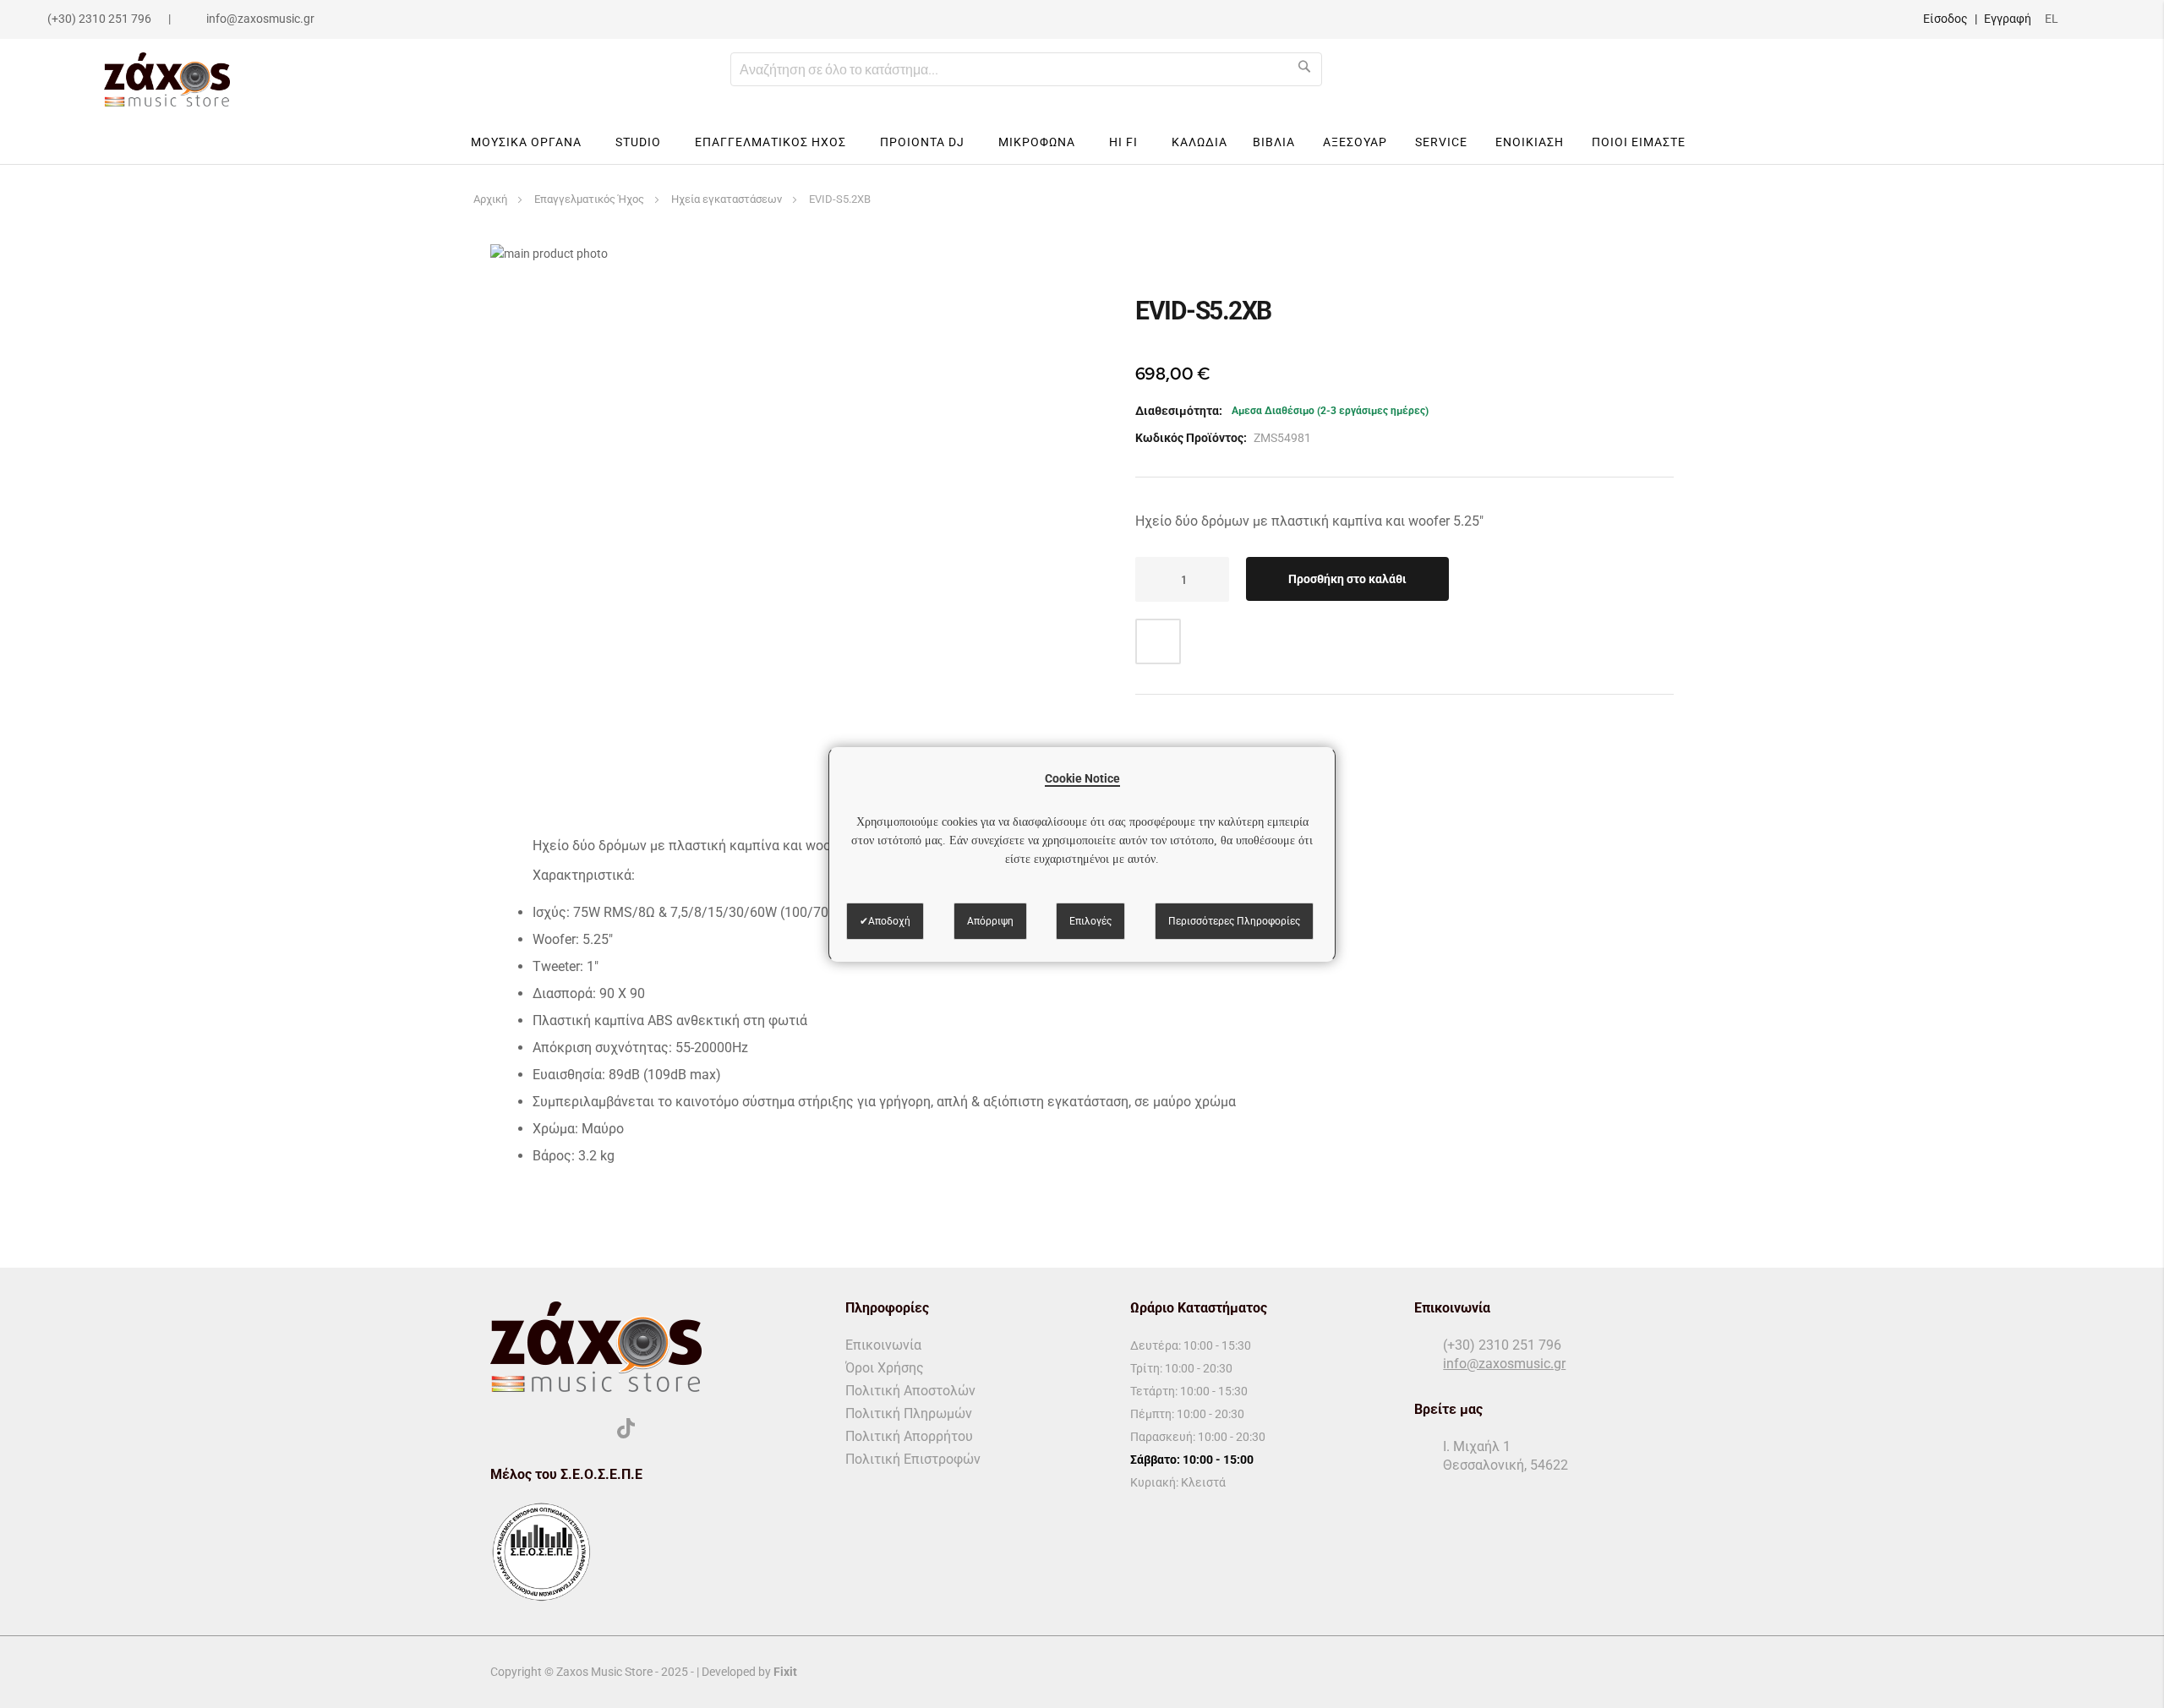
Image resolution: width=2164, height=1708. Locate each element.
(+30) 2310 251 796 (99, 19)
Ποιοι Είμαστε (1639, 142)
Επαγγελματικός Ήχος (589, 199)
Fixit (785, 1672)
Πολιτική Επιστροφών (913, 1459)
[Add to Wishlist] (1158, 641)
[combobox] (1026, 69)
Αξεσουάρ (1355, 142)
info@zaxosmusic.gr (260, 19)
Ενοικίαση (1530, 142)
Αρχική (490, 199)
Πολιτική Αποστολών (910, 1391)
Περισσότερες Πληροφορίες (1234, 921)
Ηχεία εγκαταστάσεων (727, 199)
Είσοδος (1945, 19)
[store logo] (167, 79)
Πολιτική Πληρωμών (909, 1413)
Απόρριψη (990, 921)
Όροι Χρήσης (885, 1368)
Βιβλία (1274, 142)
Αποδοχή (889, 921)
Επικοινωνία (883, 1345)
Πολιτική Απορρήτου (909, 1436)
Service (1441, 142)
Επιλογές (1090, 921)
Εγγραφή (2008, 19)
